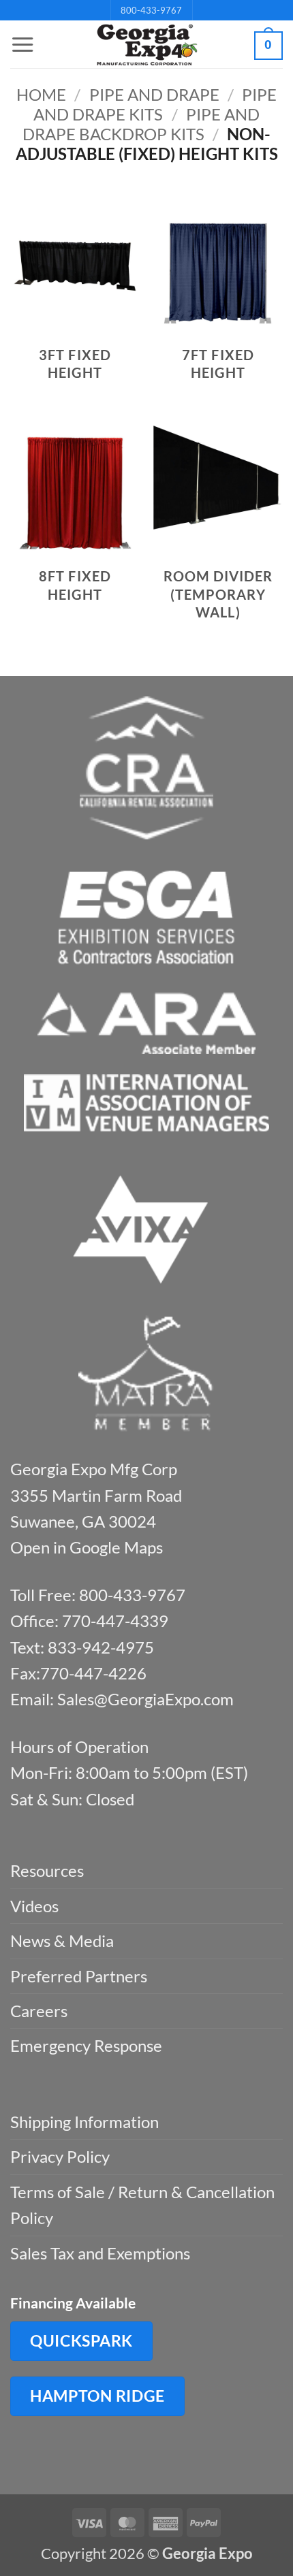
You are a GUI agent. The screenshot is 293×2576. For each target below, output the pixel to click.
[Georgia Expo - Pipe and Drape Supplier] (146, 45)
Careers (39, 2011)
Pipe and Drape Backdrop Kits (141, 124)
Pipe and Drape (154, 94)
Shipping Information (84, 2122)
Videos (34, 1906)
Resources (47, 1870)
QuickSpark (81, 2340)
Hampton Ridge (97, 2396)
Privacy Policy (60, 2156)
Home (41, 94)
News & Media (62, 1941)
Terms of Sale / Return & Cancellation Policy (142, 2205)
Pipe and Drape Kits (155, 104)
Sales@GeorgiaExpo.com (145, 1699)
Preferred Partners (79, 1976)
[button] (22, 45)
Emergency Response (86, 2045)
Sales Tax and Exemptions (100, 2253)
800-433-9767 (151, 10)
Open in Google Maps (87, 1547)
